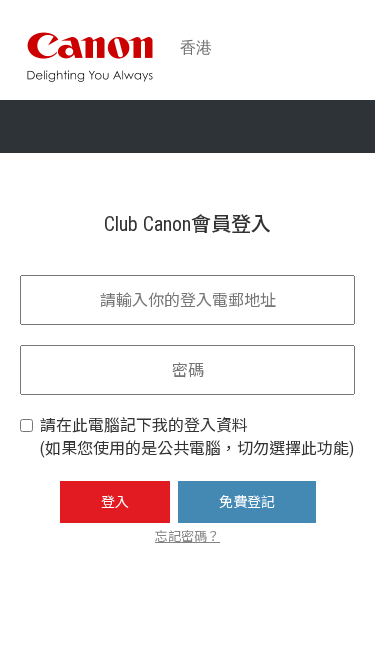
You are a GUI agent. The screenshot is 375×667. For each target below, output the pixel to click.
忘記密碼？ (187, 536)
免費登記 (247, 502)
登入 (115, 502)
